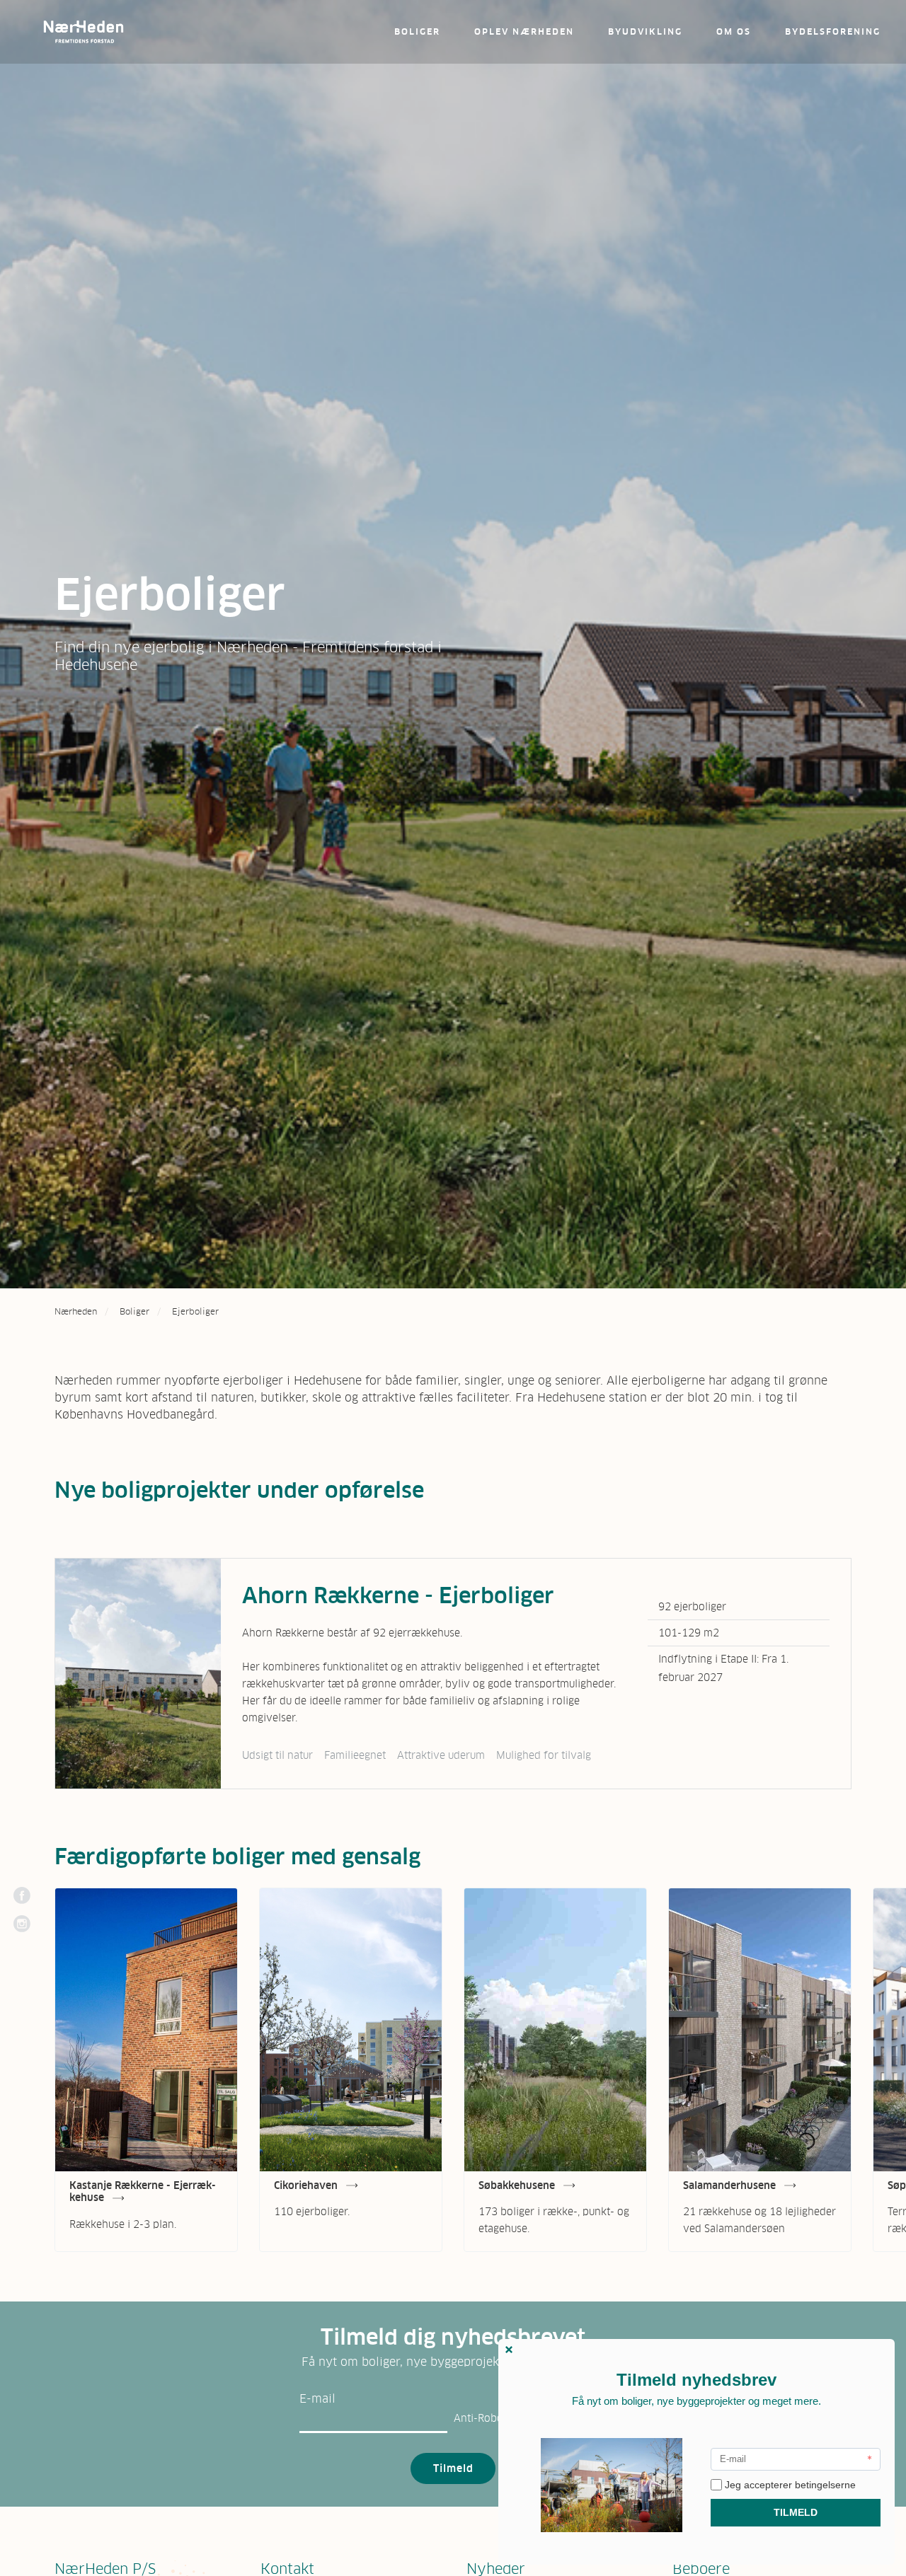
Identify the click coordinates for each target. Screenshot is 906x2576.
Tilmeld (453, 2468)
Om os (734, 32)
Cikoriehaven (307, 2185)
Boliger (417, 32)
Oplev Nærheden (524, 32)
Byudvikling (645, 32)
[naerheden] (84, 32)
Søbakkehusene (518, 2185)
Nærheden (76, 1312)
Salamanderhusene (731, 2185)
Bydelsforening (833, 32)
